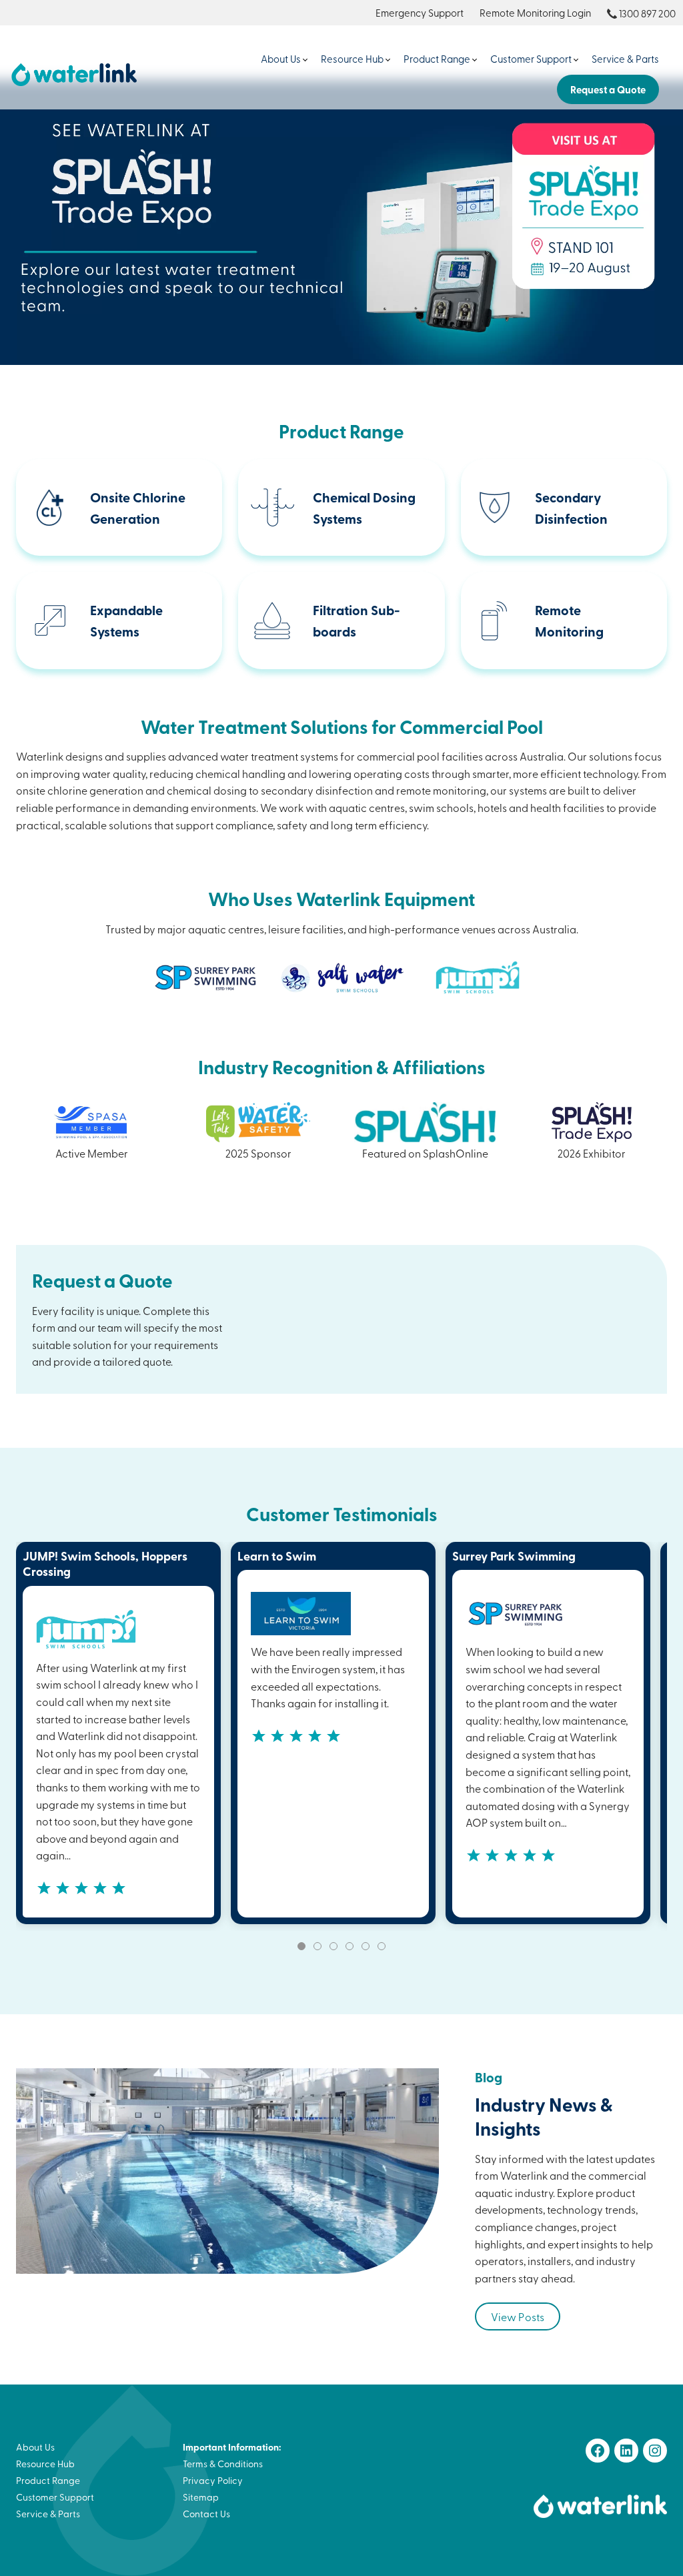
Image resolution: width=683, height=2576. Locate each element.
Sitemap (201, 2497)
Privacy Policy (213, 2480)
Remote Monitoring (569, 620)
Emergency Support (420, 13)
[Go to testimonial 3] (333, 1946)
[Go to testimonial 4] (350, 1946)
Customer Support (531, 59)
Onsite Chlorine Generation (138, 508)
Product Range (437, 59)
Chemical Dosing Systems (364, 508)
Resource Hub (352, 59)
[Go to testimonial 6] (382, 1946)
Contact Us (206, 2514)
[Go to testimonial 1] (301, 1946)
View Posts (518, 2316)
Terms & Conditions (223, 2464)
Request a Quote (608, 89)
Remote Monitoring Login (535, 13)
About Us (281, 59)
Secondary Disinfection (571, 508)
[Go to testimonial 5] (366, 1946)
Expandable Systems (126, 620)
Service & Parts (625, 59)
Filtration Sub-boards (357, 620)
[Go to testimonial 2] (317, 1946)
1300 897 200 (647, 13)
